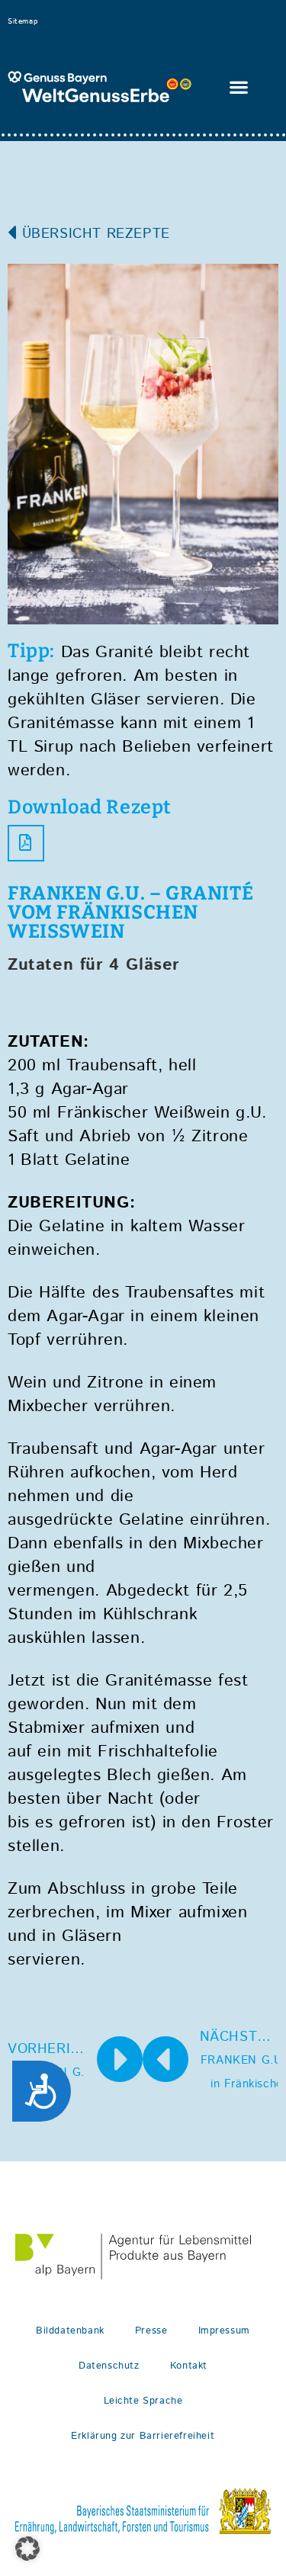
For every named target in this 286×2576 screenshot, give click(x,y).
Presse (151, 2331)
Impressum (224, 2331)
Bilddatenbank (70, 2331)
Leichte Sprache (143, 2401)
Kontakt (189, 2366)
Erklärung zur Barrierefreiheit (143, 2436)
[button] (239, 87)
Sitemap (22, 21)
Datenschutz (109, 2366)
